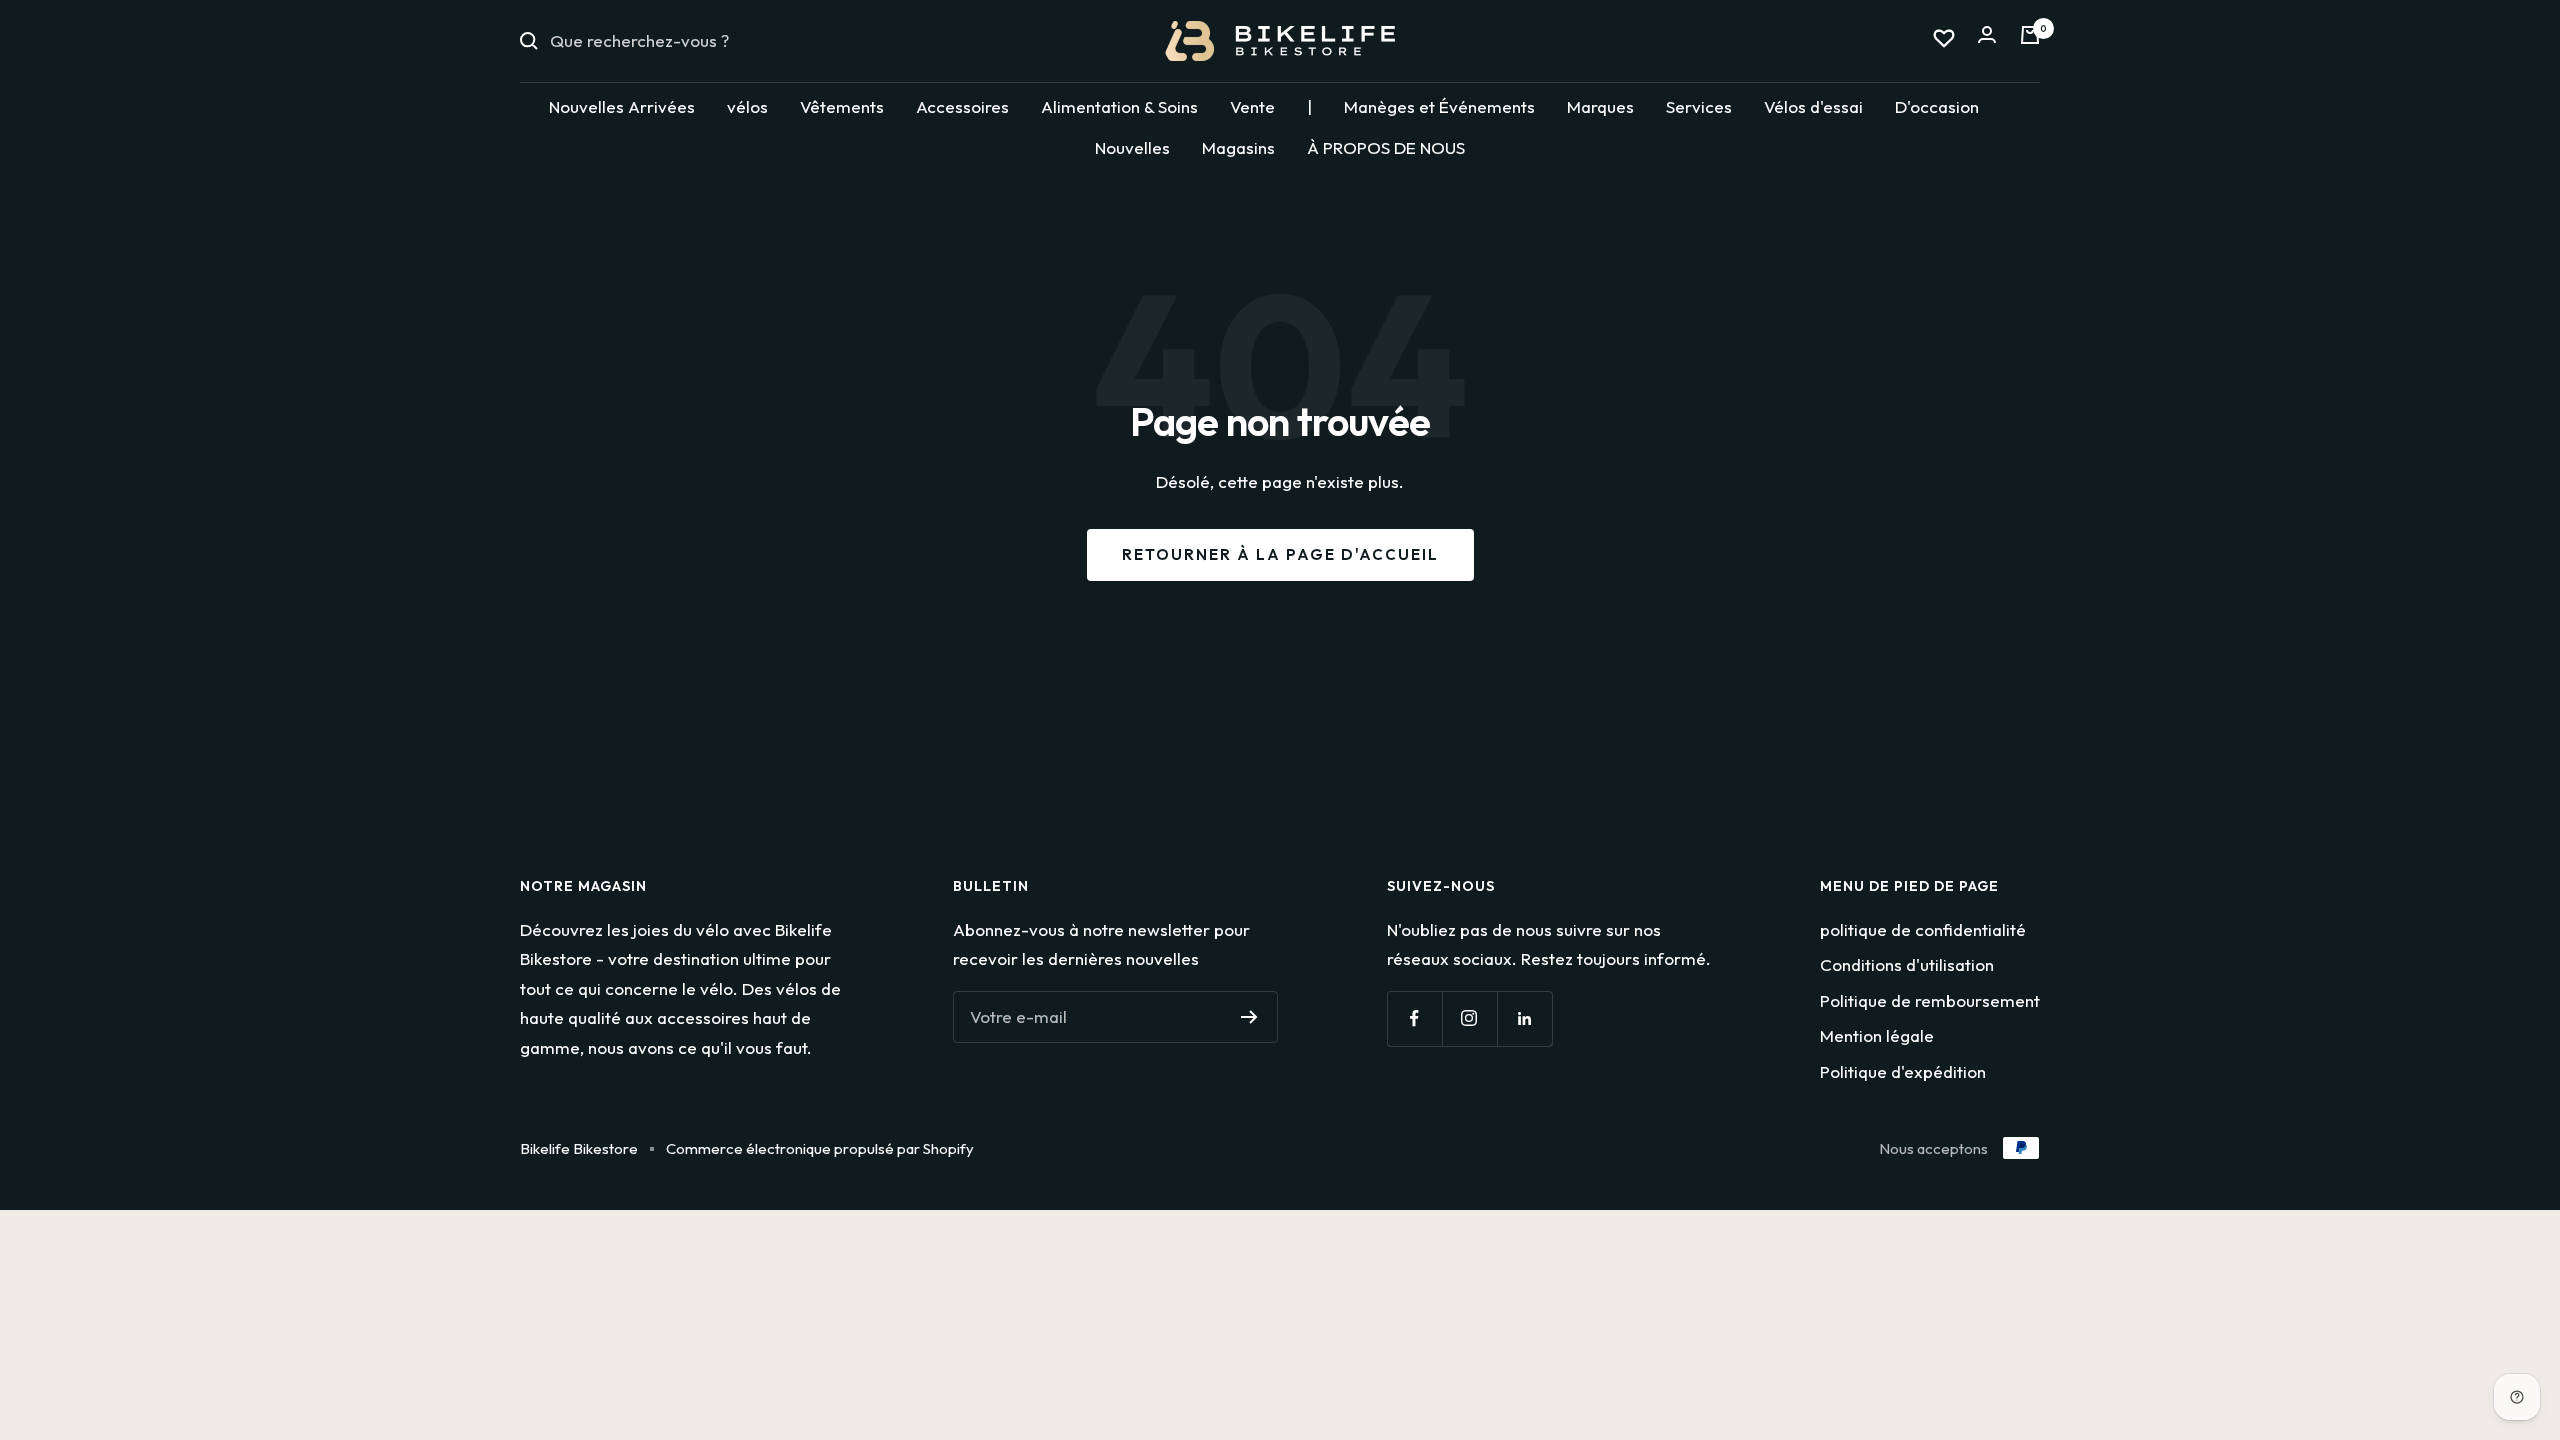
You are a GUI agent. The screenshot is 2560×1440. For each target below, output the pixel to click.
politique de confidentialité (1923, 929)
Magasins (1238, 147)
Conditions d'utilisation (1907, 964)
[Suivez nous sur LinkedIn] (1524, 1018)
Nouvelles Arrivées (622, 106)
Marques (1600, 106)
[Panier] (2030, 40)
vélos (747, 106)
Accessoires (962, 106)
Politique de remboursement (1930, 1000)
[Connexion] (1987, 40)
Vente (1252, 106)
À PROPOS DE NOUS (1386, 147)
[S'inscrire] (1249, 1017)
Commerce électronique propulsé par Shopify (820, 1148)
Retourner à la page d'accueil (1280, 554)
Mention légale (1877, 1035)
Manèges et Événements (1439, 106)
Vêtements (842, 106)
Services (1699, 106)
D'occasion (1937, 106)
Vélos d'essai (1813, 106)
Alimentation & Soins (1119, 106)
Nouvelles (1132, 147)
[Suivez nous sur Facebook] (1414, 1018)
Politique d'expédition (1903, 1071)
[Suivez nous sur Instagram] (1469, 1018)
